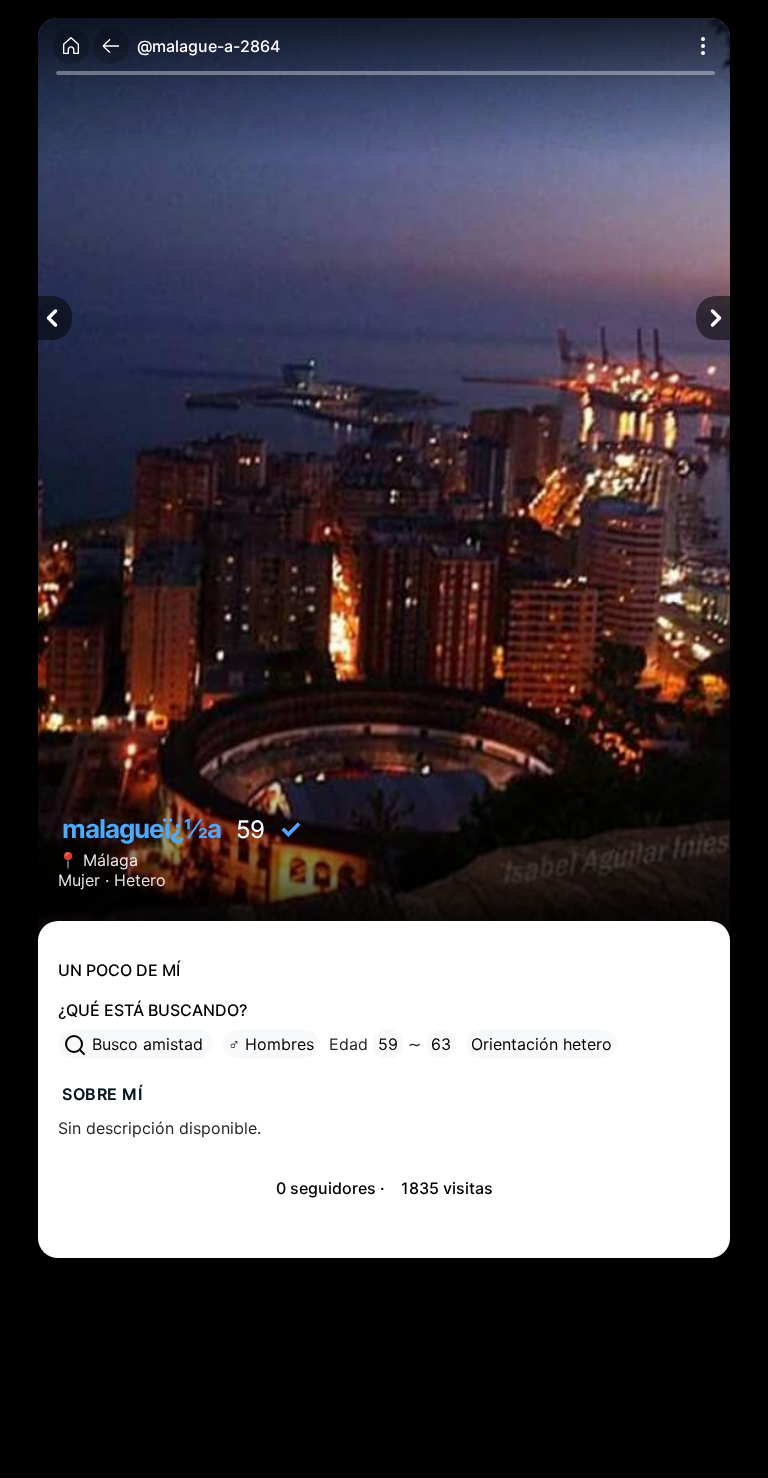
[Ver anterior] (55, 318)
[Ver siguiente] (713, 318)
